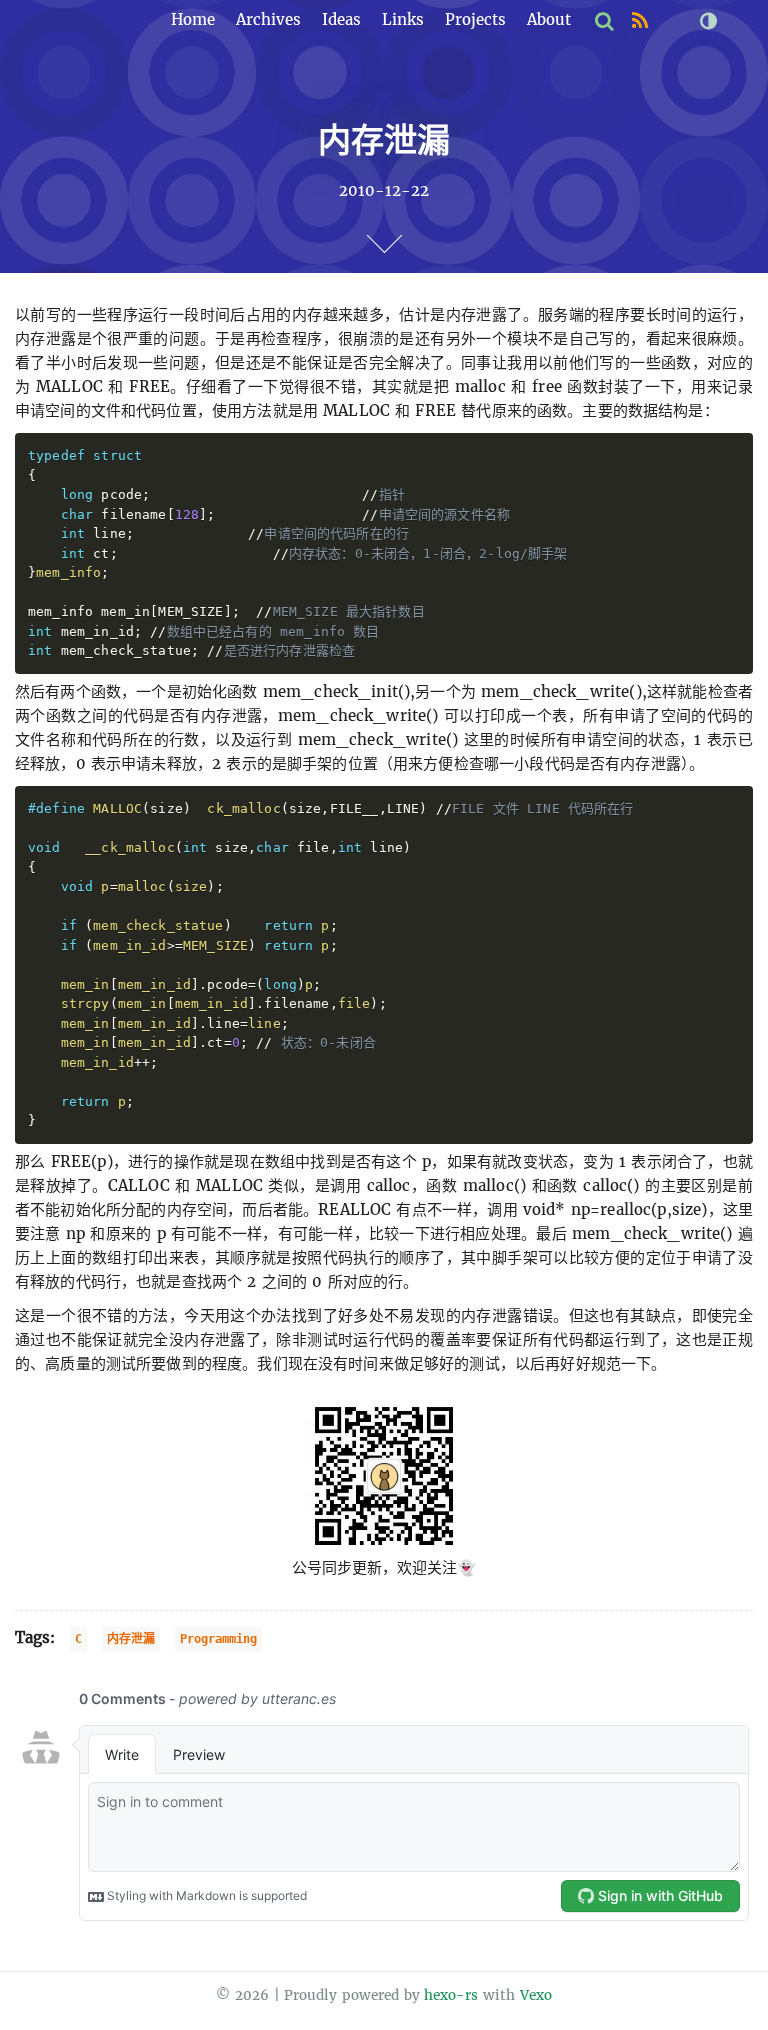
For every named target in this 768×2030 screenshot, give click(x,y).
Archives (268, 19)
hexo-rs (451, 1995)
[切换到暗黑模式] (708, 21)
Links (403, 19)
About (549, 19)
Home (193, 19)
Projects (475, 19)
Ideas (341, 19)
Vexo (536, 1995)
